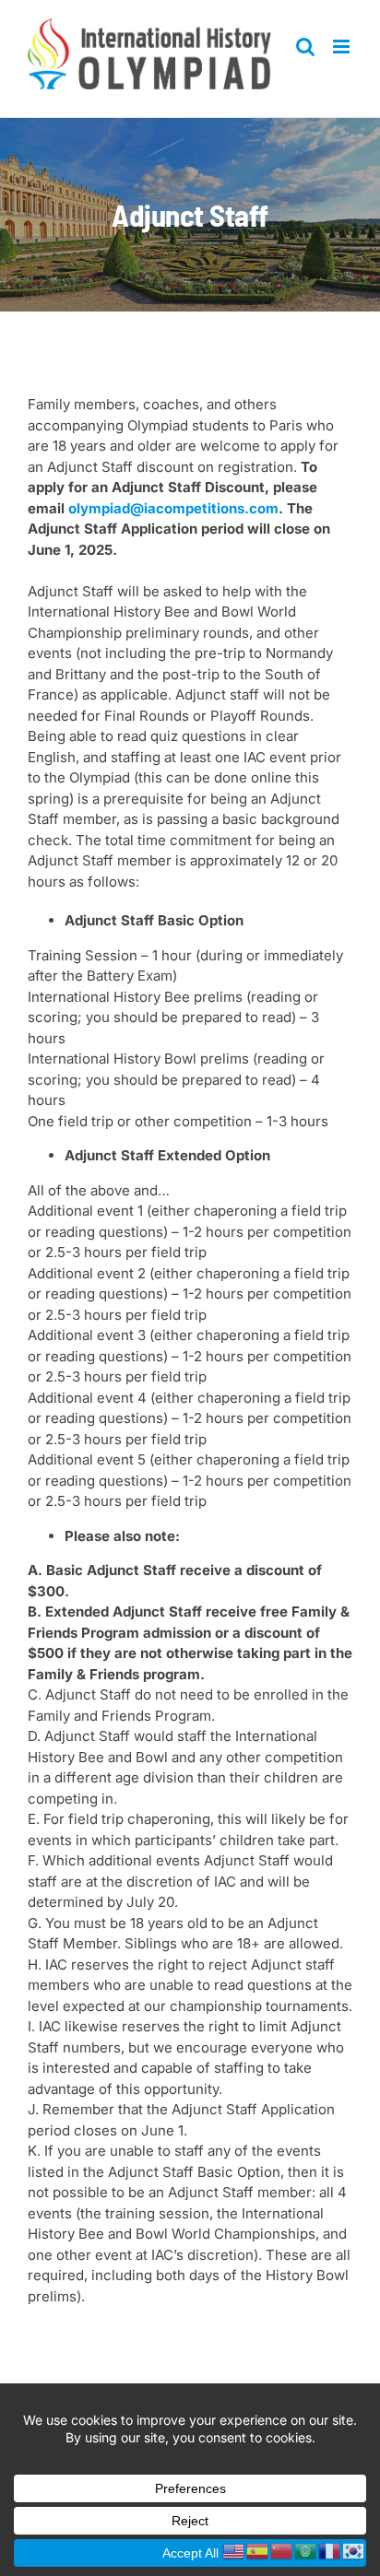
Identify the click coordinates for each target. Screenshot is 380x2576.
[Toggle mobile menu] (343, 47)
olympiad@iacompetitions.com (173, 508)
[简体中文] (282, 2550)
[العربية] (306, 2550)
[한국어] (354, 2550)
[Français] (330, 2550)
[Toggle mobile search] (305, 47)
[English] (234, 2550)
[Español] (258, 2550)
